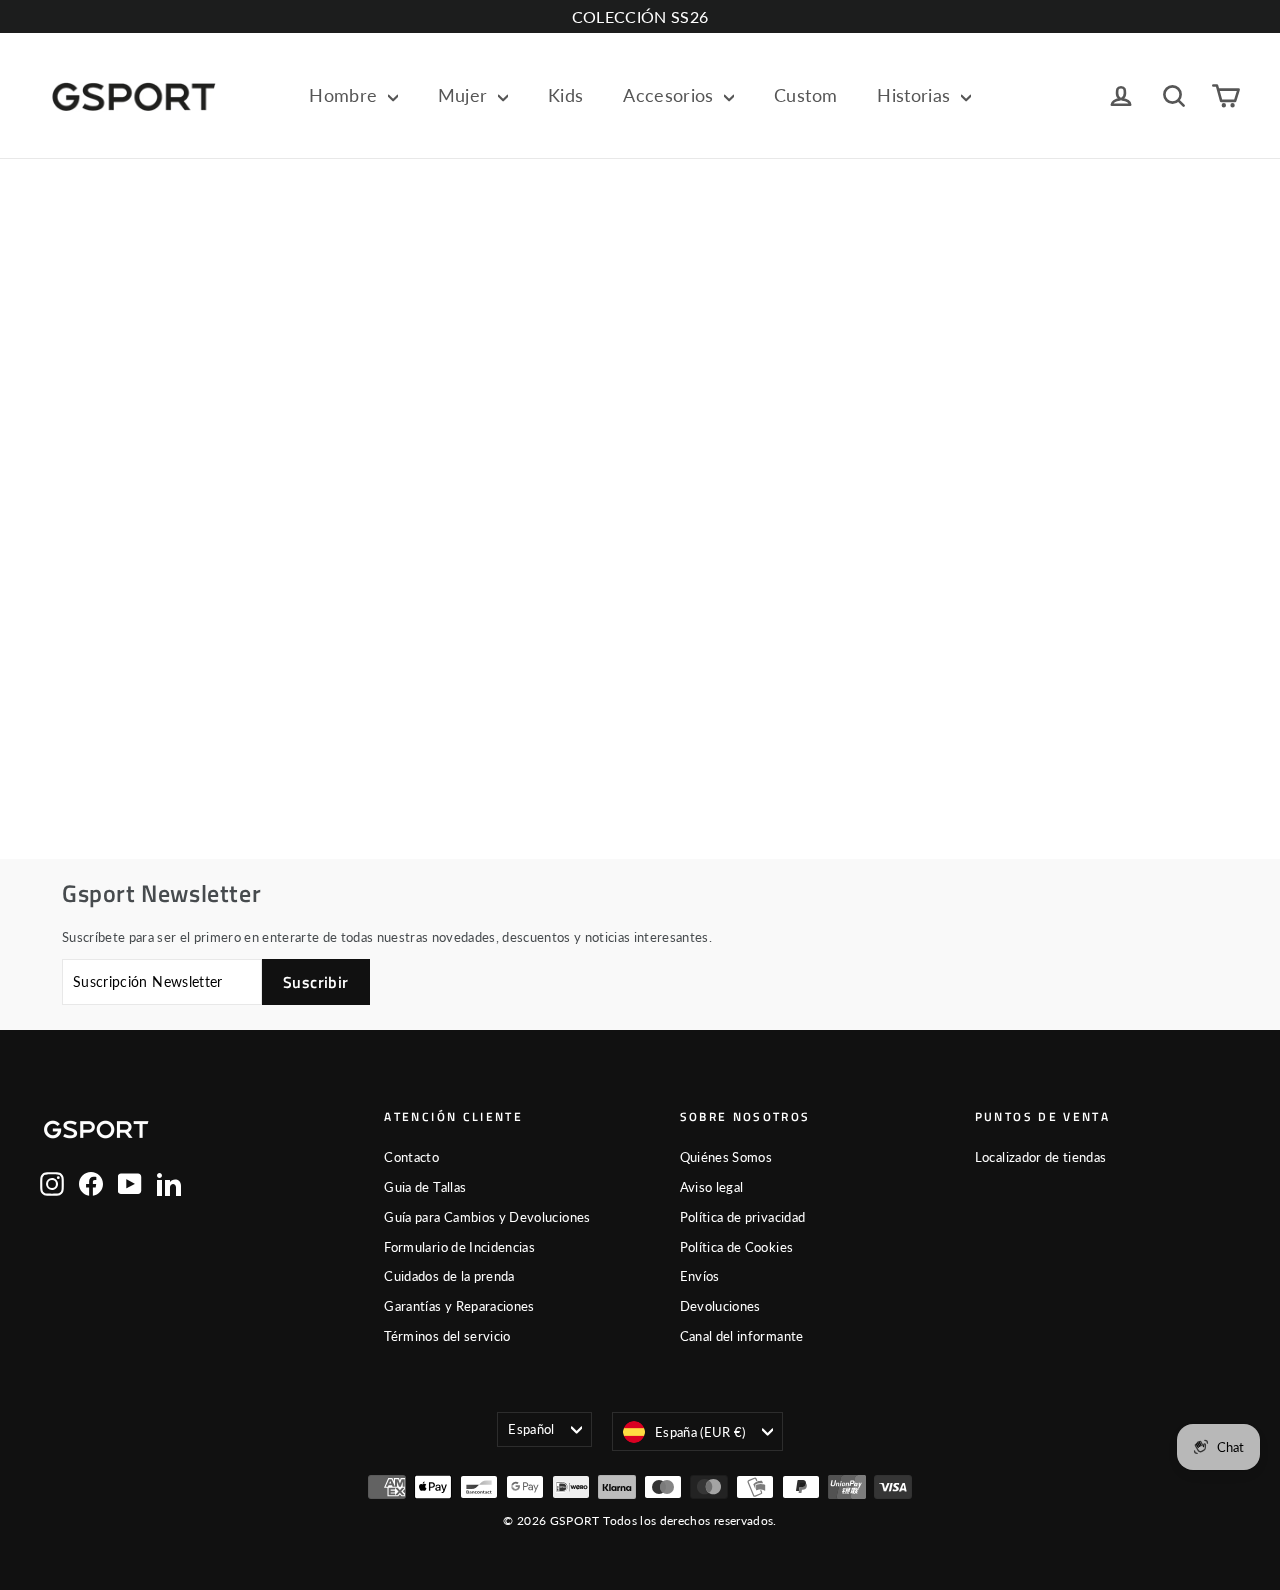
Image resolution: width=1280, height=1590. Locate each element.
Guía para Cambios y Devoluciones (487, 1217)
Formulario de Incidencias (459, 1247)
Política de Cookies (737, 1247)
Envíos (700, 1276)
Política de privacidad (743, 1217)
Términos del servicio (447, 1336)
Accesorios (671, 95)
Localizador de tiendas (1041, 1157)
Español (531, 1429)
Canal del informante (742, 1336)
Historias (916, 95)
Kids (565, 95)
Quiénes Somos (726, 1157)
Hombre (345, 95)
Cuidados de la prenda (449, 1276)
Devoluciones (720, 1306)
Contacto (411, 1157)
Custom (805, 95)
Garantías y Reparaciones (459, 1306)
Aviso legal (712, 1187)
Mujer (465, 95)
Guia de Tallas (425, 1187)
